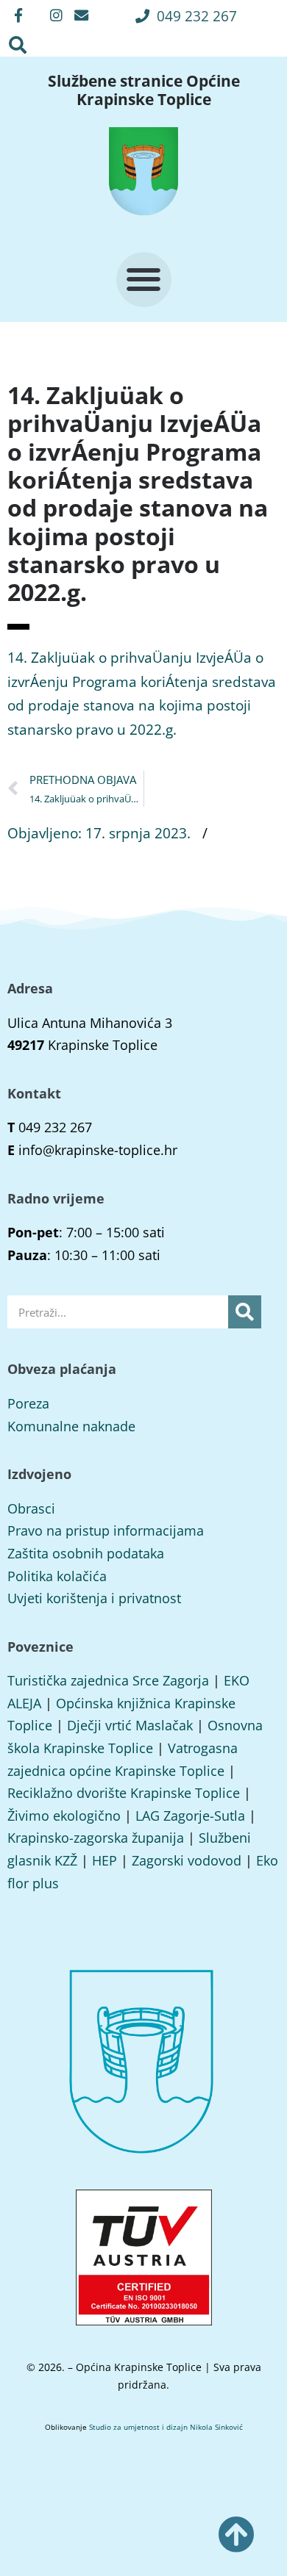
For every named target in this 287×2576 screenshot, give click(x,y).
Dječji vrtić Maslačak (130, 1725)
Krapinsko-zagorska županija (96, 1838)
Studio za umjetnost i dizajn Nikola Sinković (166, 2427)
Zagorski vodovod (187, 1860)
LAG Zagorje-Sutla (190, 1816)
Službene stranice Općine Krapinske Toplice (144, 90)
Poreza (28, 1403)
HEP (104, 1860)
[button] (186, 16)
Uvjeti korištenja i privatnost (94, 1598)
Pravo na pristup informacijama (106, 1530)
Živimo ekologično (64, 1816)
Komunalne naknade (71, 1426)
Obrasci (31, 1508)
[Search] (245, 1312)
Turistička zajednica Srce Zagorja (108, 1680)
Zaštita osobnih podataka (86, 1553)
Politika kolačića (57, 1576)
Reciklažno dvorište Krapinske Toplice (124, 1793)
